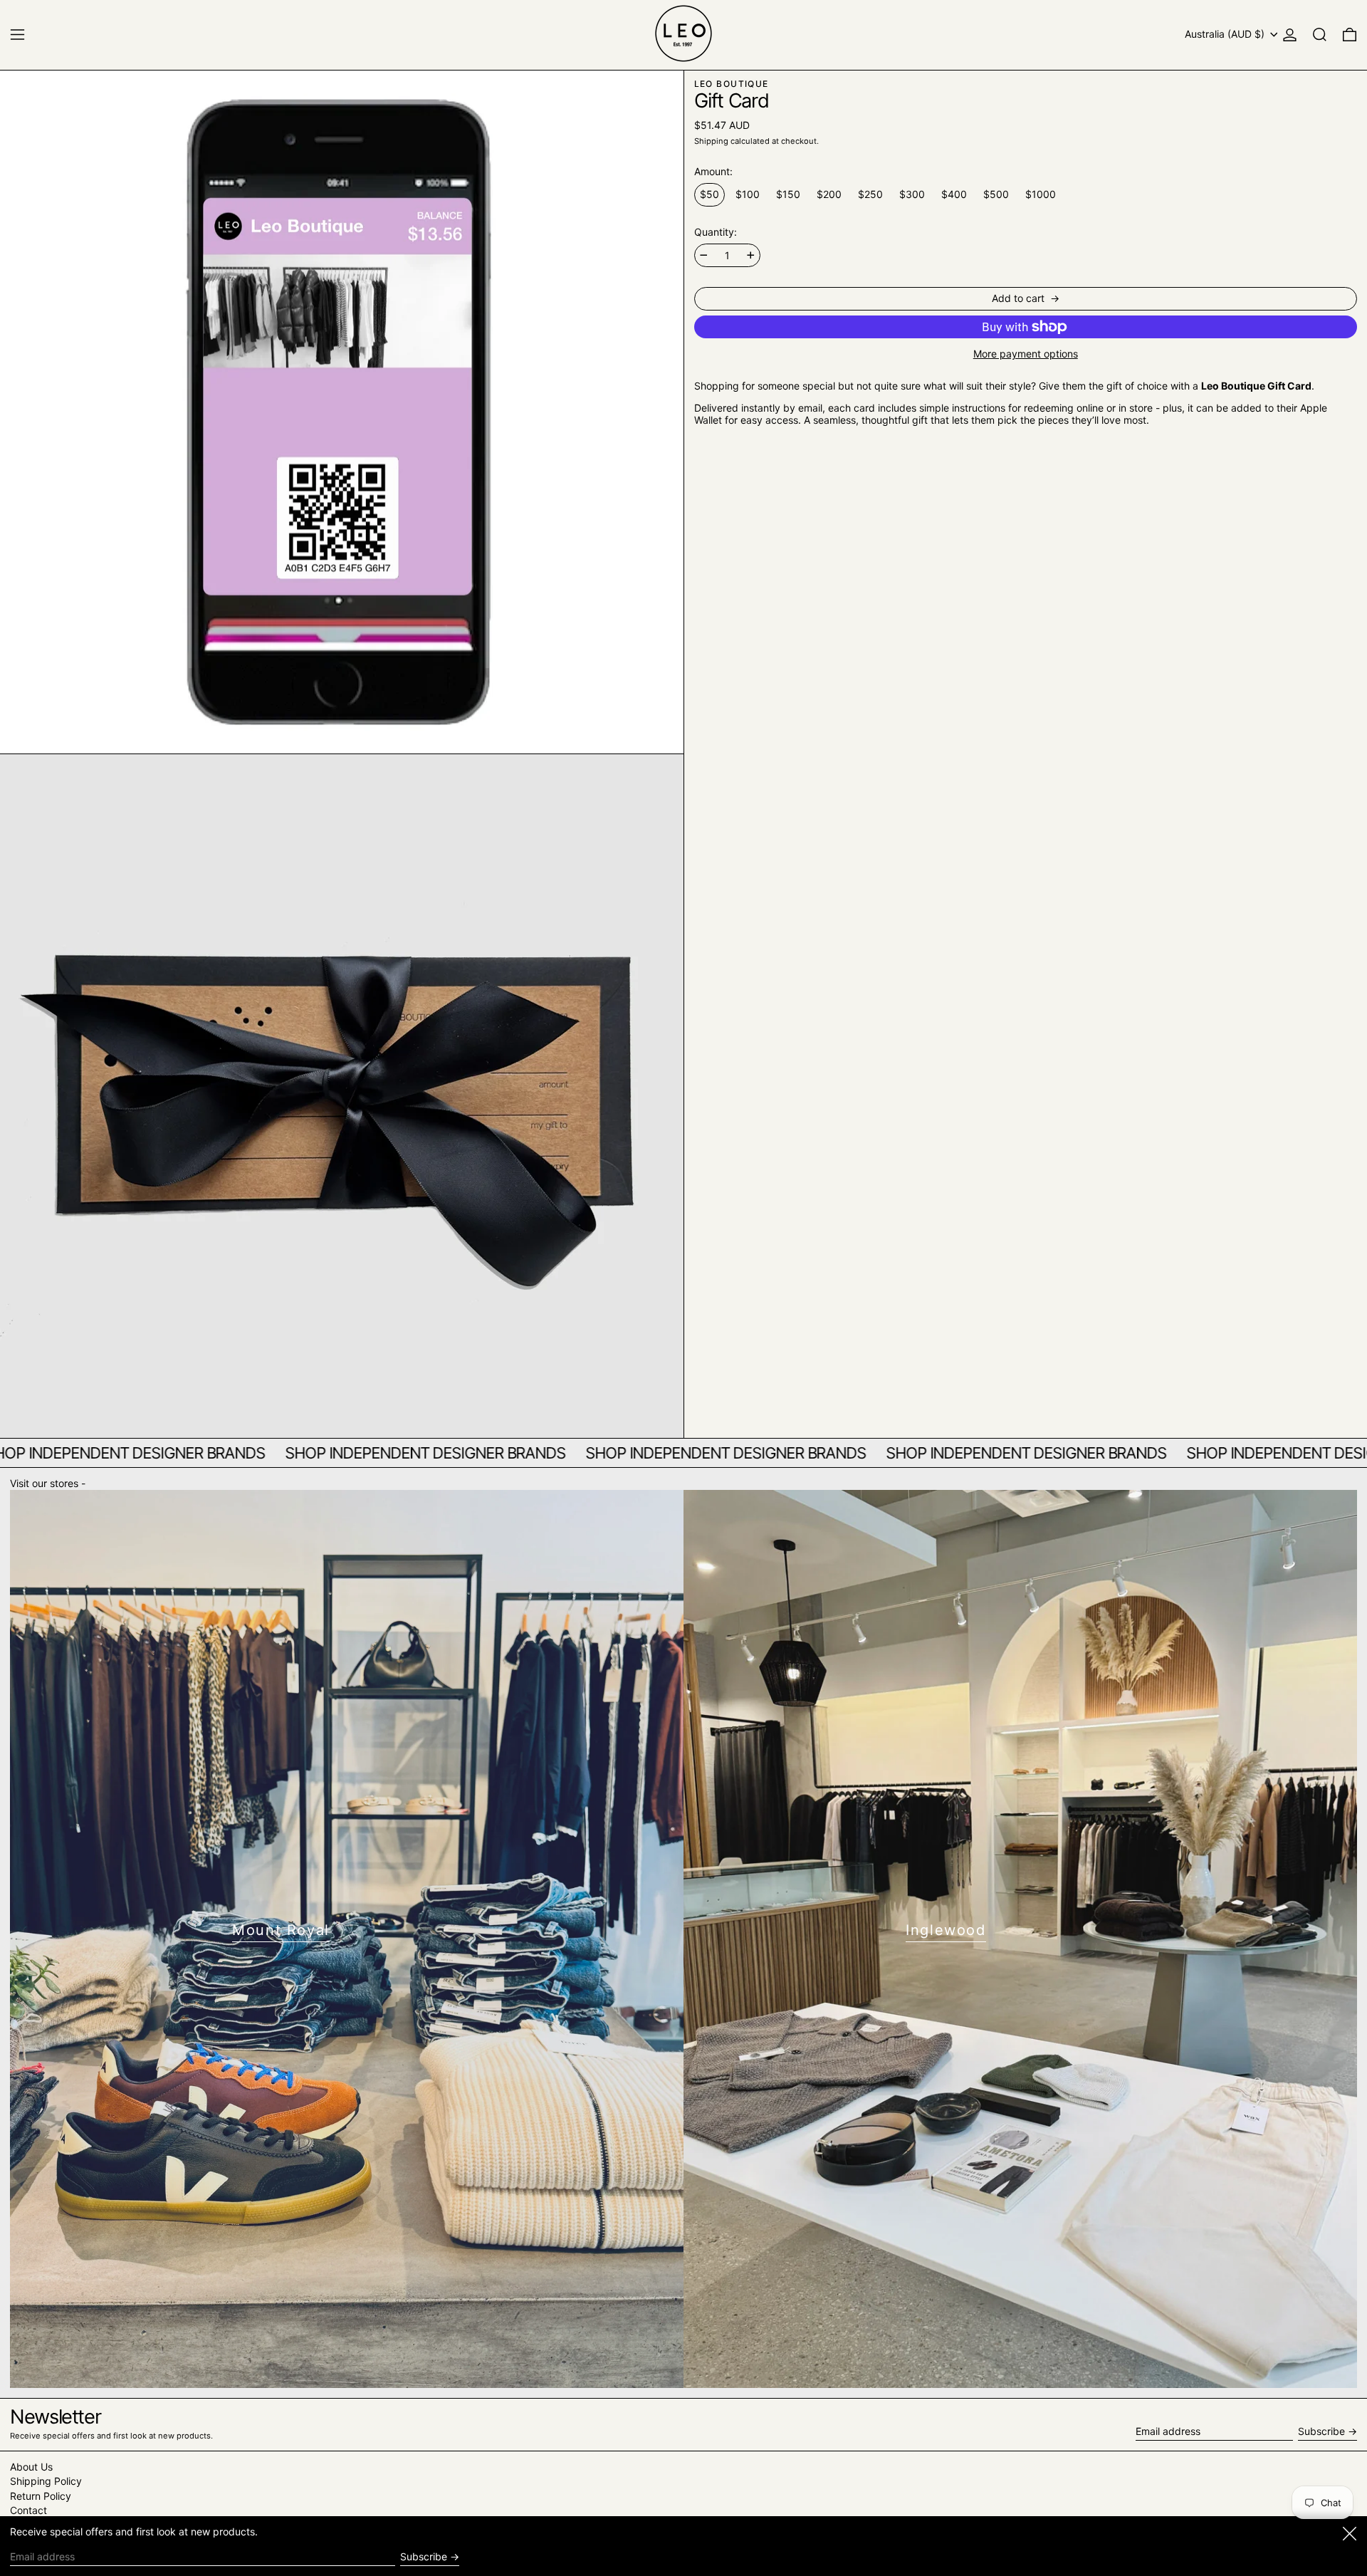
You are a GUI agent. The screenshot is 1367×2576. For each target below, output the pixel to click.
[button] (1320, 35)
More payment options (1026, 354)
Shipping (711, 141)
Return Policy (41, 2496)
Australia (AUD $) (1226, 34)
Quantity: (716, 232)
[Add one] (751, 255)
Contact (28, 2510)
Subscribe (1321, 2431)
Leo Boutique (732, 84)
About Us (31, 2467)
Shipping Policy (46, 2481)
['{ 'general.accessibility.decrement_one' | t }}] (704, 255)
